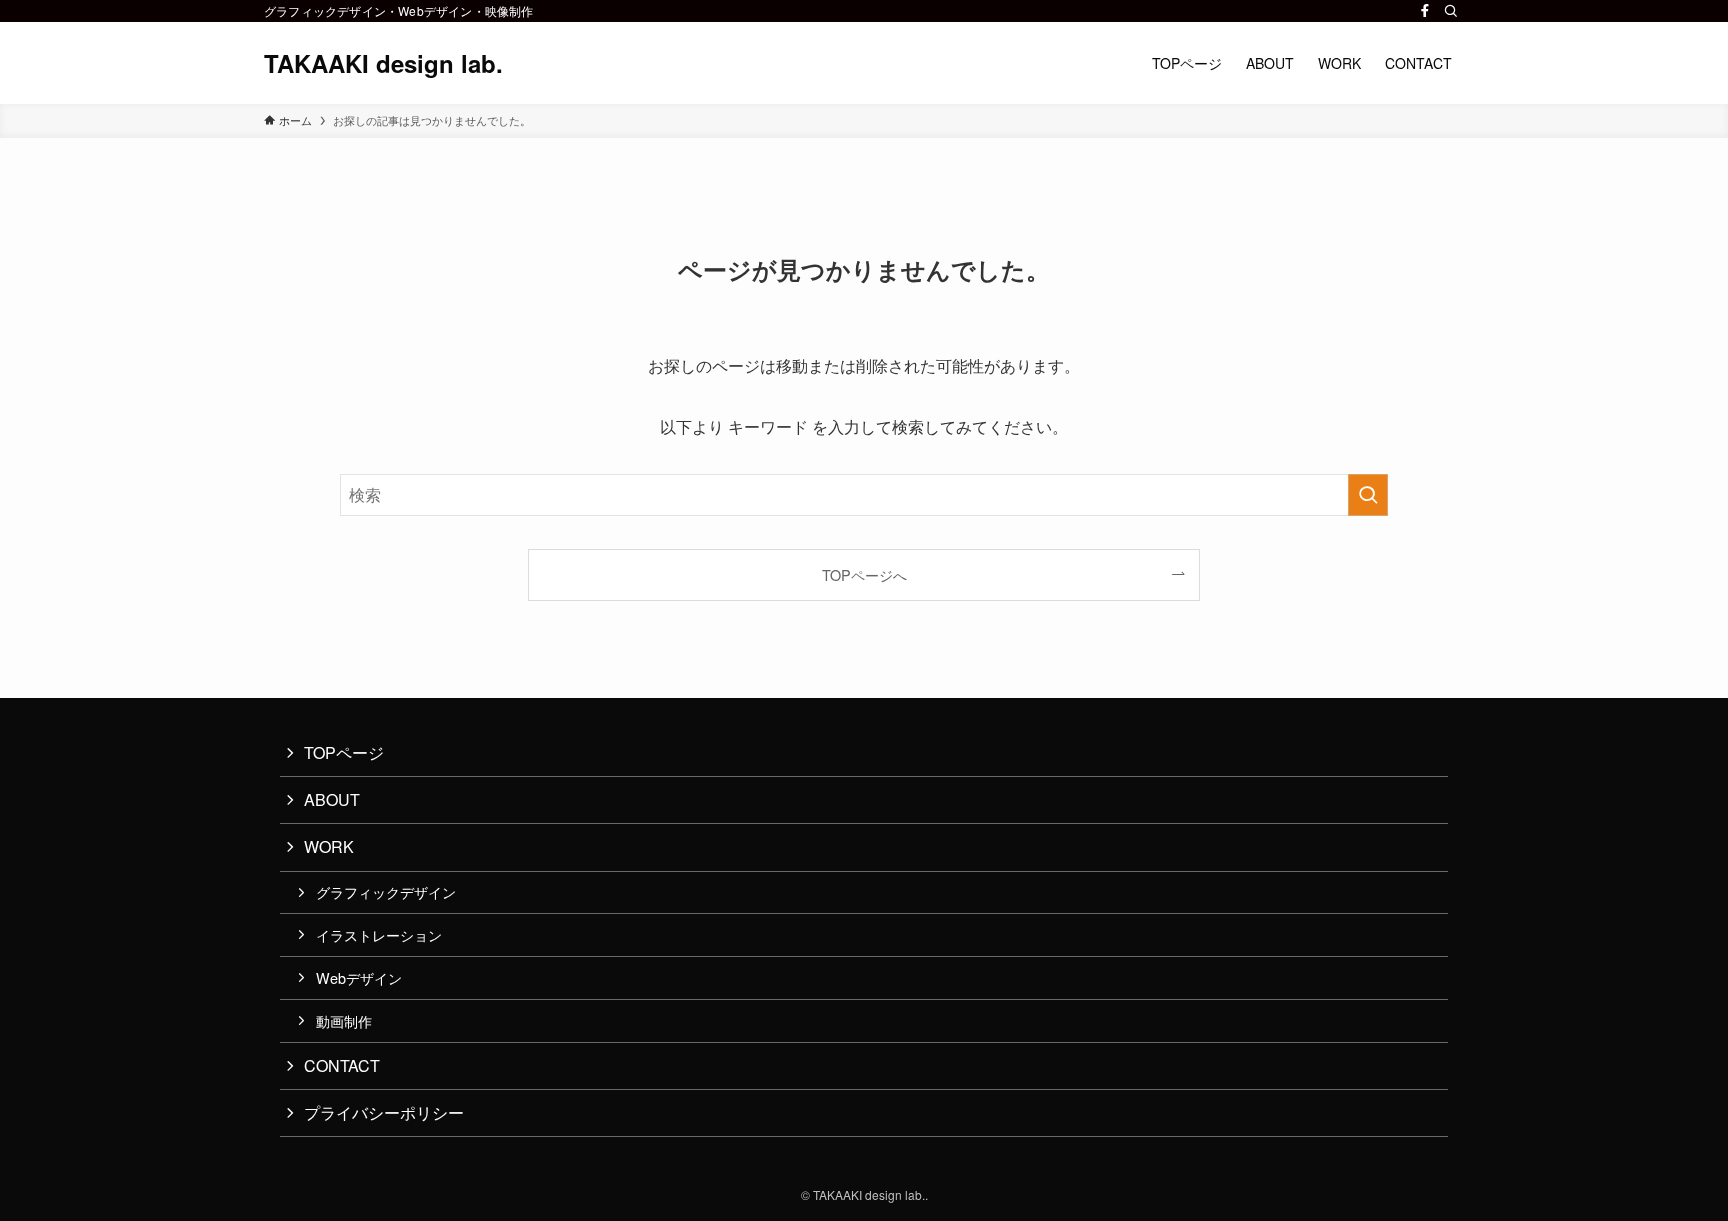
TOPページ (344, 752)
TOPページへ (864, 574)
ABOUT (332, 799)
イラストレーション (379, 934)
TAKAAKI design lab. (383, 63)
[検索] (1451, 11)
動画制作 (344, 1020)
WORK (329, 846)
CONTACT (342, 1065)
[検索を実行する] (1368, 495)
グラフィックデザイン (386, 891)
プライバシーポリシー (384, 1112)
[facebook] (1425, 11)
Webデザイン (359, 977)
